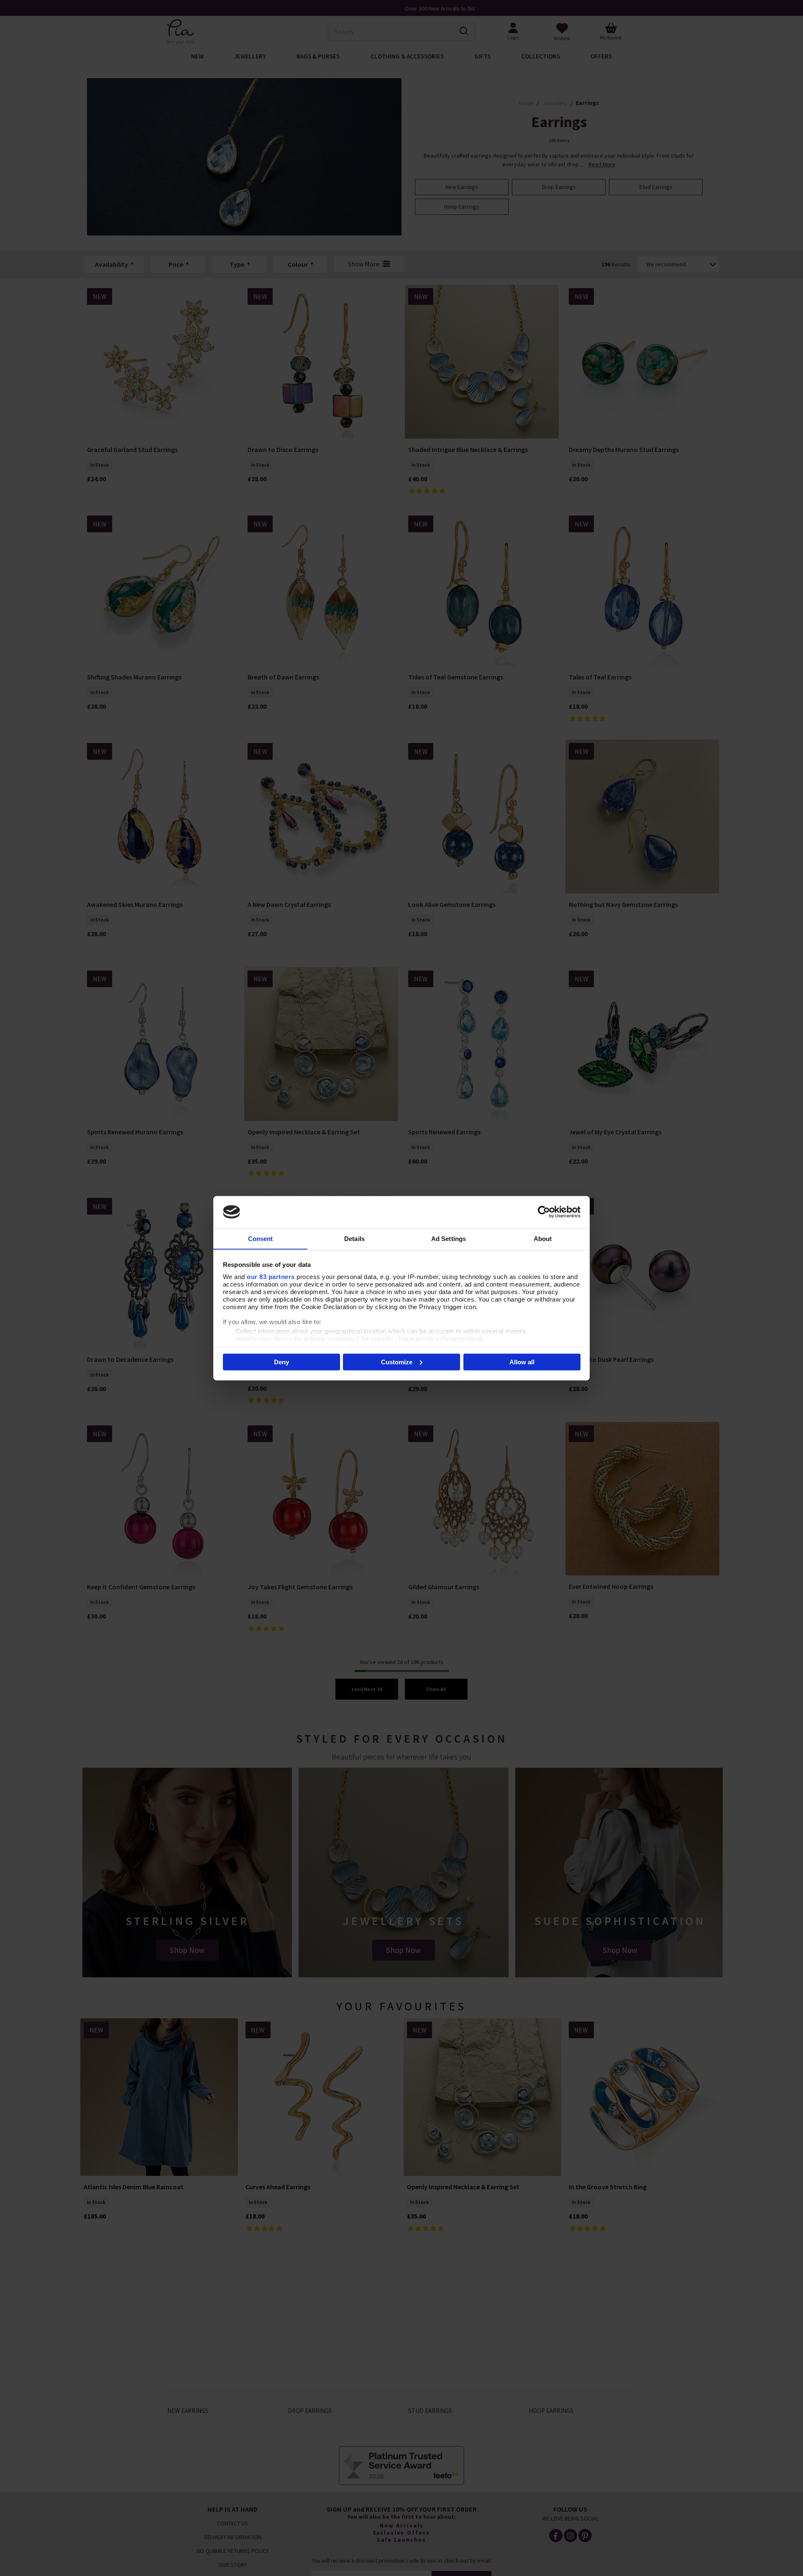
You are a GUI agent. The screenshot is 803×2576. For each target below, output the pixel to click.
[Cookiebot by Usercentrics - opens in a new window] (544, 1212)
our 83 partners (271, 1276)
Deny (281, 1362)
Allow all (522, 1362)
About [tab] (543, 1238)
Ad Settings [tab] (449, 1238)
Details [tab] (354, 1238)
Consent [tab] (261, 1238)
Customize (397, 1362)
